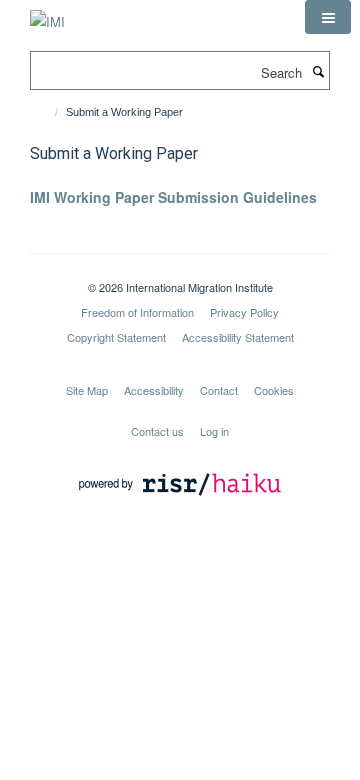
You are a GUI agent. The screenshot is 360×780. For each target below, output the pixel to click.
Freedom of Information (137, 312)
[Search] (318, 71)
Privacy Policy (244, 312)
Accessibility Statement (238, 337)
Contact (219, 390)
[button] (328, 17)
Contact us (157, 431)
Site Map (87, 390)
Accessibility (154, 390)
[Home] (47, 112)
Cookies (274, 390)
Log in (214, 431)
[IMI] (47, 14)
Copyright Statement (116, 337)
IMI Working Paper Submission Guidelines (173, 197)
